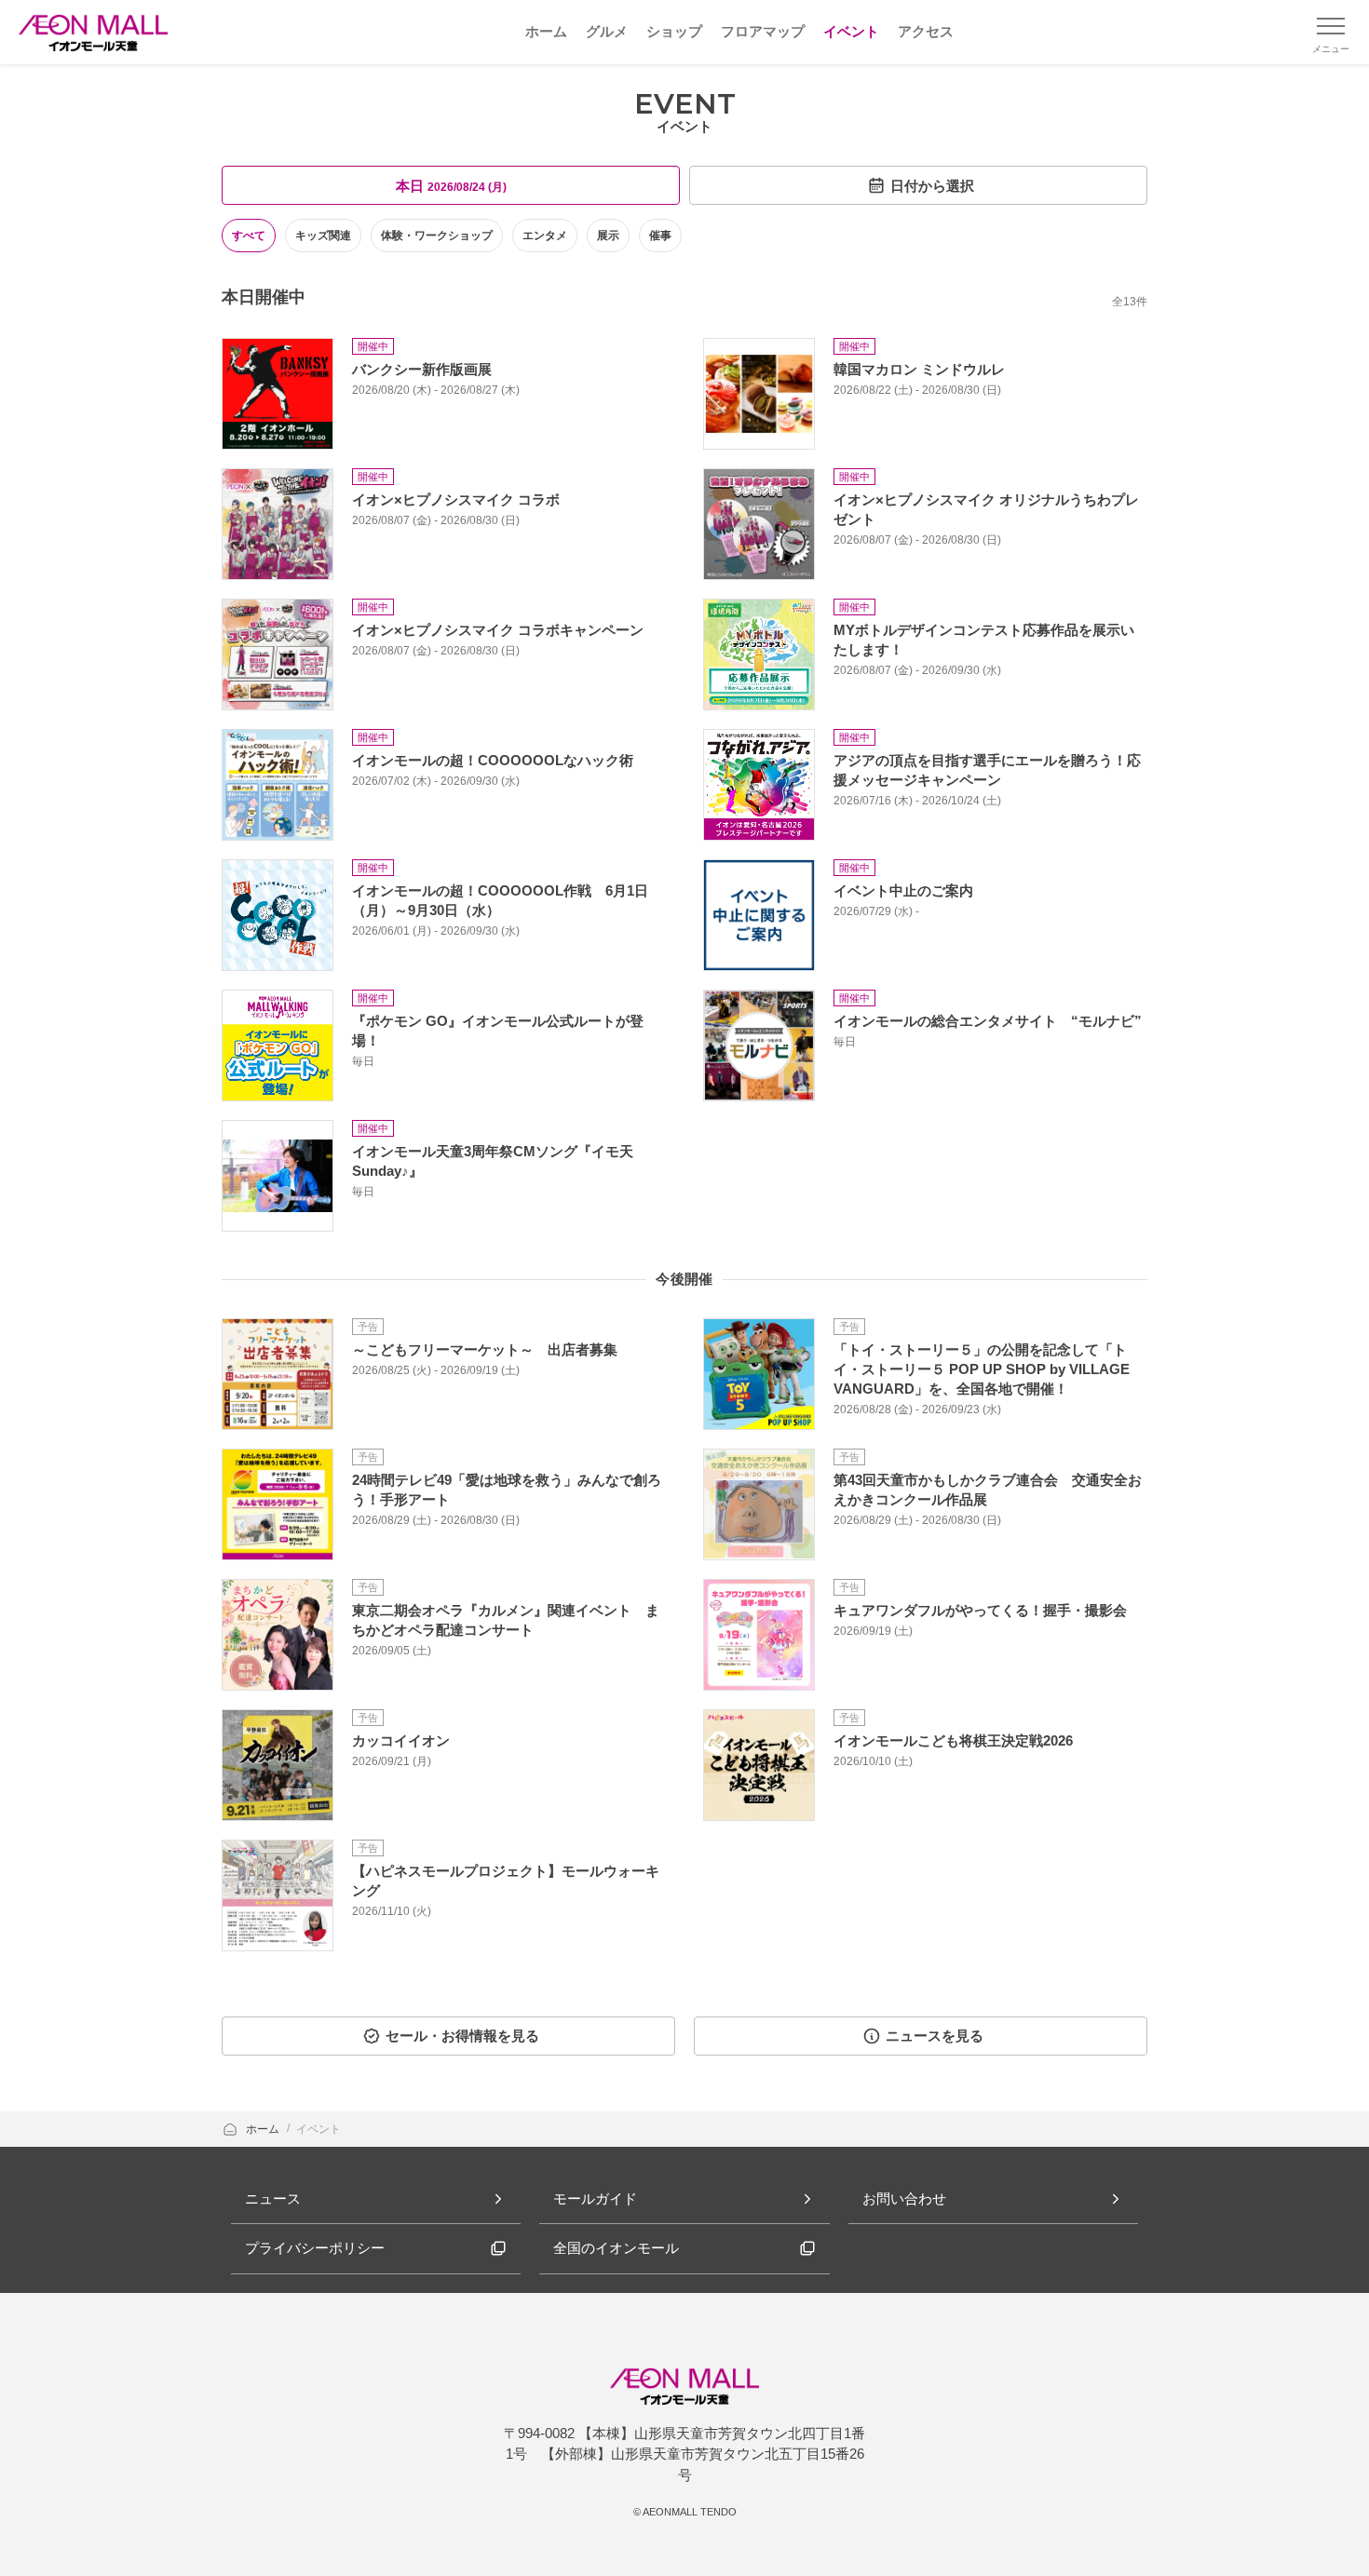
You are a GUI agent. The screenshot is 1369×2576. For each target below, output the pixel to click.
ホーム (264, 2129)
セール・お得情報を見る (462, 2036)
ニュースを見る (935, 2036)
